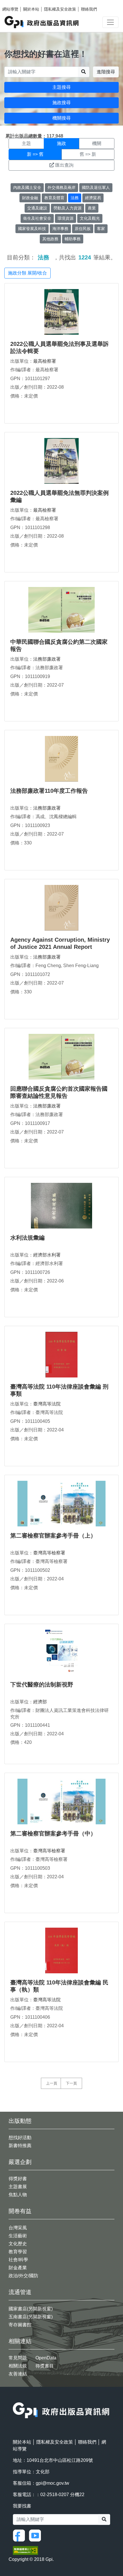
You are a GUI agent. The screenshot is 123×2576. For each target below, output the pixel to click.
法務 (75, 198)
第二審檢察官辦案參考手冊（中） (53, 1833)
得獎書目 (45, 2366)
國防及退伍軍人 (96, 187)
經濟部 (40, 1702)
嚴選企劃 (20, 2162)
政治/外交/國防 (23, 2276)
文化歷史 (18, 2244)
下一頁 (71, 2083)
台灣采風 (18, 2228)
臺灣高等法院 (47, 1404)
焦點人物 (18, 2195)
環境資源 (66, 218)
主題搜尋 (61, 87)
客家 (101, 229)
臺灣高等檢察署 (49, 1553)
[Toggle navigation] (110, 22)
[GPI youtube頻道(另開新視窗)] (36, 2535)
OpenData (46, 2358)
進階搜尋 (106, 72)
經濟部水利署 (47, 1255)
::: (15, 2399)
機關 (97, 143)
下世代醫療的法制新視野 (42, 1685)
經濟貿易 (93, 198)
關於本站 (31, 9)
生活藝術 (18, 2236)
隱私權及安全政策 (60, 9)
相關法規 (18, 2366)
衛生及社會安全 (37, 218)
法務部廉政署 (47, 659)
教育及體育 (54, 198)
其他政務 (50, 239)
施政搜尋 (61, 103)
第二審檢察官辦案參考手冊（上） (53, 1536)
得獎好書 (18, 2179)
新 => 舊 (35, 154)
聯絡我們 (89, 9)
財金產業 (18, 2268)
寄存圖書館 (20, 2325)
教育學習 (18, 2252)
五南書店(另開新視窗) (31, 2317)
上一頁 (52, 2083)
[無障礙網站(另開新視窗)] (25, 2550)
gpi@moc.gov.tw (52, 2483)
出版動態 (20, 2121)
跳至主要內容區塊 (16, 3)
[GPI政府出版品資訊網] (42, 22)
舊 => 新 (88, 154)
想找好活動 (20, 2138)
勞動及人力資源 (68, 208)
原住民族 (83, 229)
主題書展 (18, 2187)
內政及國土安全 (27, 187)
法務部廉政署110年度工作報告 (49, 791)
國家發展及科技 (32, 229)
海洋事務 (60, 229)
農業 (92, 208)
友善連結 (18, 2374)
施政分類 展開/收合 (27, 273)
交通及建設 (37, 208)
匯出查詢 (64, 165)
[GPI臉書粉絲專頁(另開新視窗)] (20, 2535)
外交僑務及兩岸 (61, 187)
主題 (26, 143)
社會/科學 (18, 2260)
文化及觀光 (90, 218)
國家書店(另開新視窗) (31, 2309)
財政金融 (30, 198)
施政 (61, 143)
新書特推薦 (20, 2146)
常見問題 (18, 2358)
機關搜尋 (61, 118)
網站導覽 (10, 9)
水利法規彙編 (27, 1238)
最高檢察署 (45, 361)
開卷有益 (20, 2211)
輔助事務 (73, 239)
